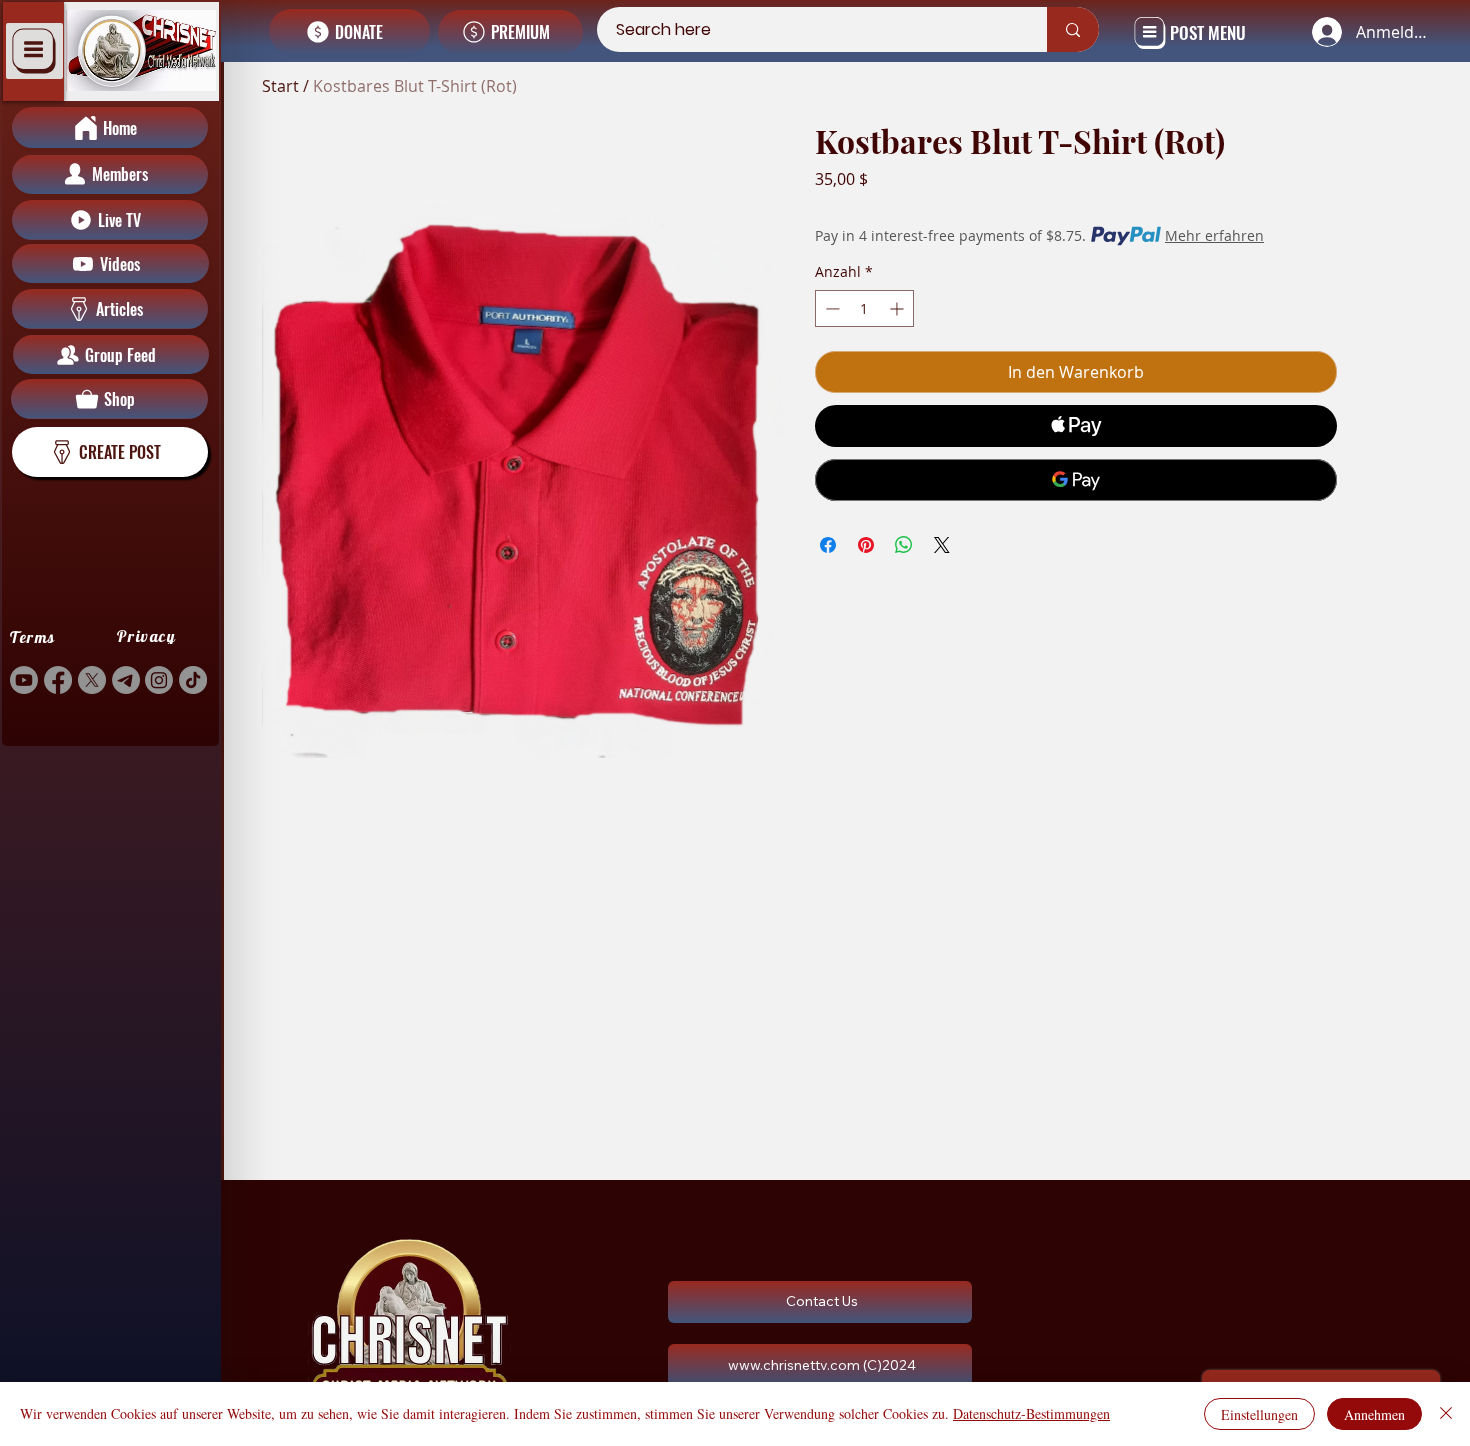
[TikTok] (193, 680)
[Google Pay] (1076, 480)
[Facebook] (58, 680)
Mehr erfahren (1214, 235)
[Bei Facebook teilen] (828, 545)
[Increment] (898, 308)
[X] (92, 680)
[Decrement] (830, 308)
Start (280, 86)
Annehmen (1374, 1414)
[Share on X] (942, 545)
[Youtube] (24, 680)
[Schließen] (1446, 1414)
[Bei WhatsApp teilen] (904, 545)
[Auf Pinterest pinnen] (866, 545)
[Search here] (1073, 29)
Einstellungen (1259, 1414)
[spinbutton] (864, 308)
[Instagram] (159, 680)
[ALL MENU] (34, 51)
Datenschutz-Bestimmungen (1031, 1413)
